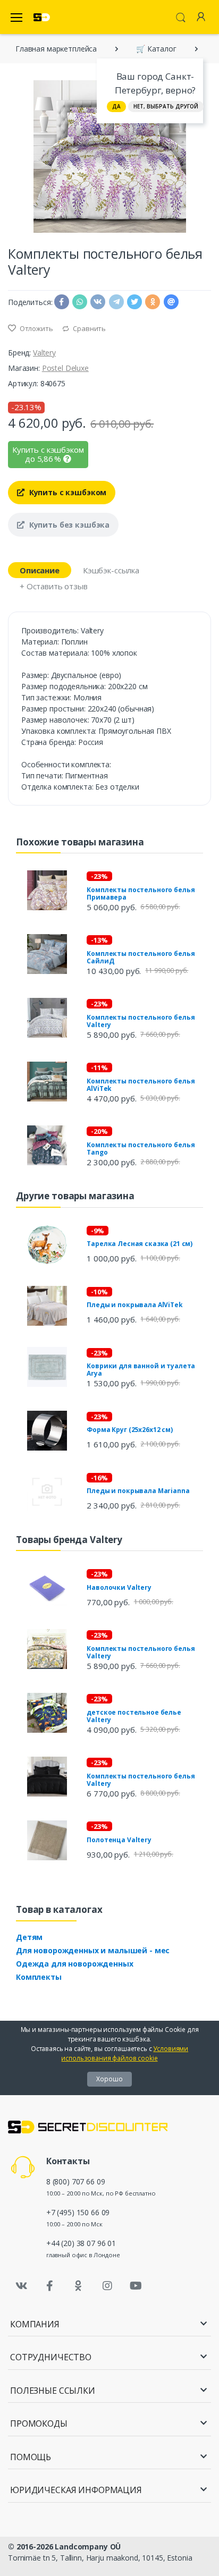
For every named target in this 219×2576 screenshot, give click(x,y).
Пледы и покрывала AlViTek (134, 1305)
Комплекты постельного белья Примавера (141, 893)
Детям (29, 1937)
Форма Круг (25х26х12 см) (130, 1430)
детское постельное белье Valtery (134, 1716)
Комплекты (39, 1977)
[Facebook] (50, 2286)
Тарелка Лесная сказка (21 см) (140, 1244)
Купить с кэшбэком (67, 492)
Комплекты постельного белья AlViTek (141, 1085)
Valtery (44, 353)
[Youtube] (136, 2286)
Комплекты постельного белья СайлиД (141, 957)
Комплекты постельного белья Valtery (141, 1021)
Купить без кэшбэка (68, 525)
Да (116, 106)
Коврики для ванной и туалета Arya (141, 1370)
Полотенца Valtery (119, 1840)
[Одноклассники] (79, 2286)
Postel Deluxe (65, 368)
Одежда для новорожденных (75, 1964)
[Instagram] (107, 2286)
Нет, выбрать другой (166, 106)
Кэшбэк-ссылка (111, 570)
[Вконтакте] (21, 2286)
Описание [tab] (40, 570)
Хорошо (109, 2079)
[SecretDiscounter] (42, 17)
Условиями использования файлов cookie (125, 2053)
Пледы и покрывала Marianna (138, 1491)
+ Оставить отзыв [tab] (54, 586)
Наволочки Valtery (119, 1587)
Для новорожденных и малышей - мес (93, 1950)
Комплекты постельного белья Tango (141, 1149)
